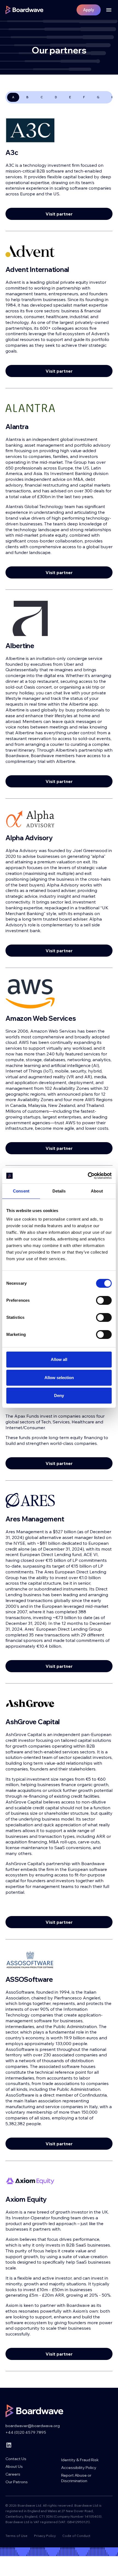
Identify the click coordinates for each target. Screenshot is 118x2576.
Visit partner (59, 214)
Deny (59, 1395)
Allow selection (59, 1378)
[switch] (104, 1300)
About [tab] (97, 1191)
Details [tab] (59, 1191)
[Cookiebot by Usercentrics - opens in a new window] (88, 1176)
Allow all (59, 1359)
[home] (24, 10)
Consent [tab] (21, 1191)
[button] (107, 10)
